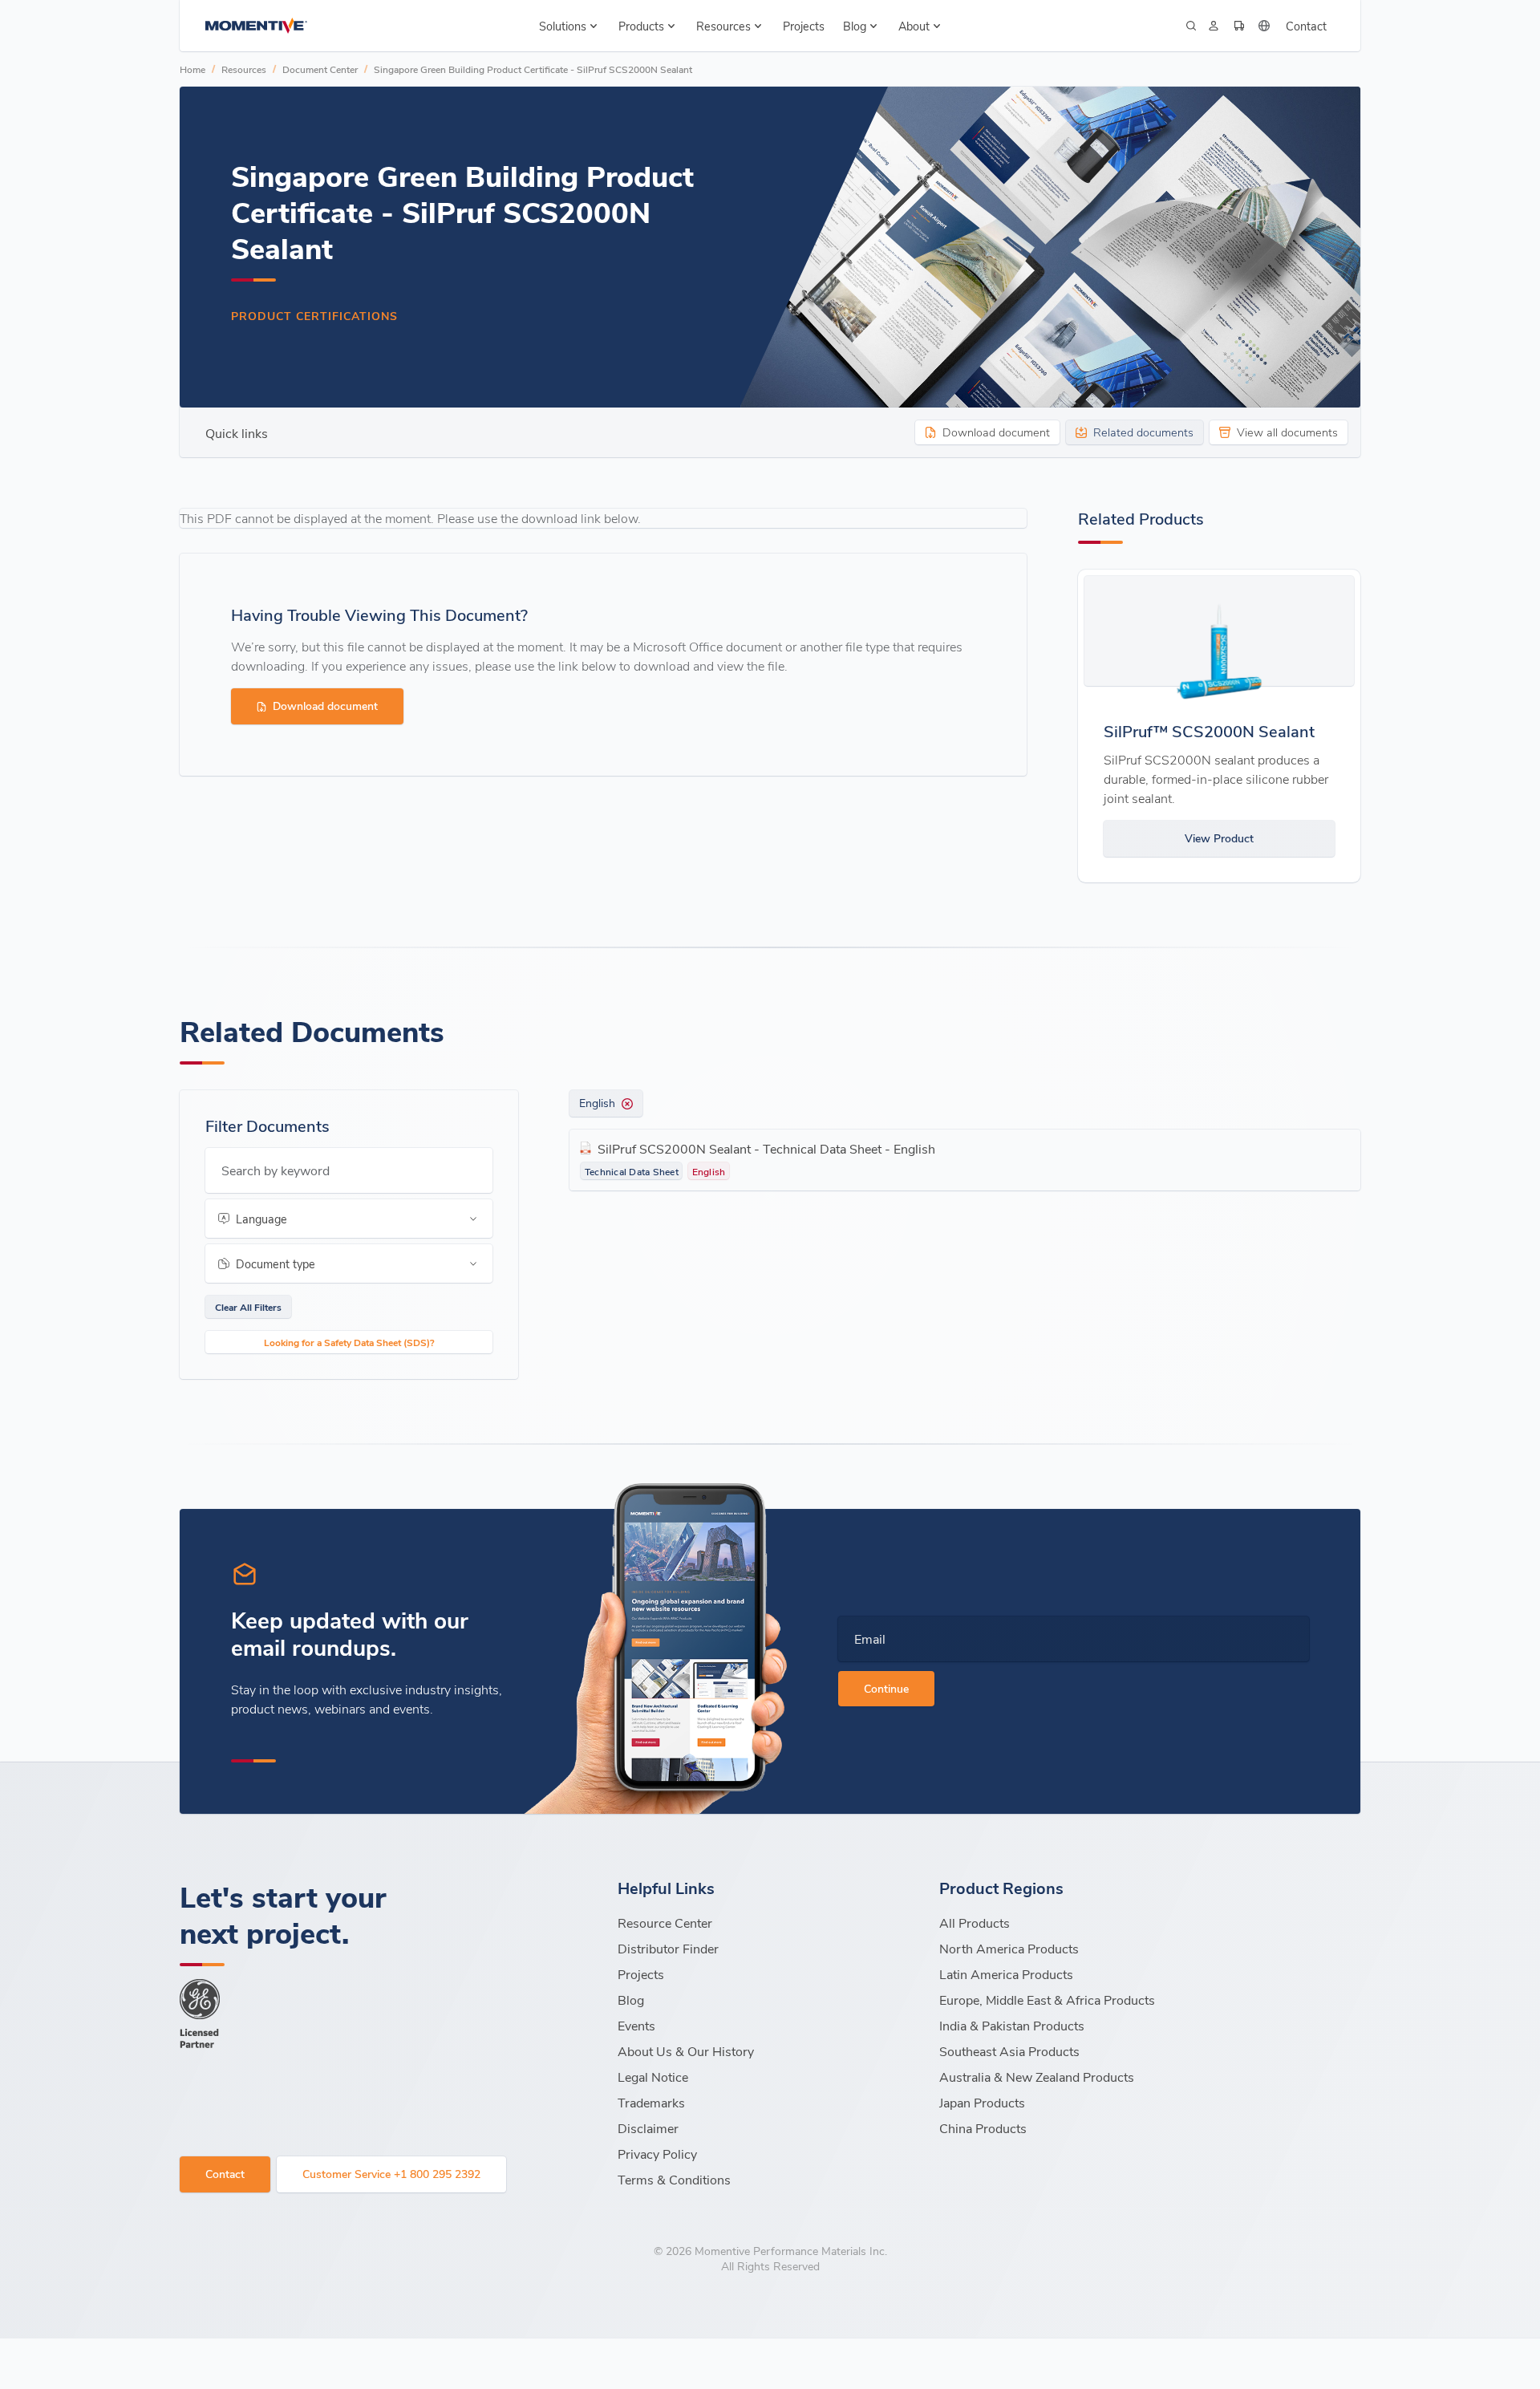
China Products (983, 2128)
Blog (631, 2000)
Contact (1306, 26)
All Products (975, 1923)
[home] (256, 26)
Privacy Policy (657, 2154)
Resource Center (665, 1923)
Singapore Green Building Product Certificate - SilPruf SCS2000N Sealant (533, 69)
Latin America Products (1006, 1974)
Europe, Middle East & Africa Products (1047, 2000)
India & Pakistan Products (1012, 2025)
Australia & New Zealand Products (1037, 2077)
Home (192, 69)
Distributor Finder (668, 1948)
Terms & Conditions (674, 2179)
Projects (804, 26)
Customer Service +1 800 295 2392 (391, 2174)
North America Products (1009, 1948)
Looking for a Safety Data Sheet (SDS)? (349, 1342)
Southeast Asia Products (1009, 2051)
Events (636, 2025)
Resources (244, 69)
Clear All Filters (248, 1307)
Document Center (320, 69)
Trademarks (651, 2102)
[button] (570, 26)
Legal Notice (653, 2077)
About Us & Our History (686, 2051)
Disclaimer (648, 2128)
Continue (886, 1688)
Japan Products (982, 2102)
